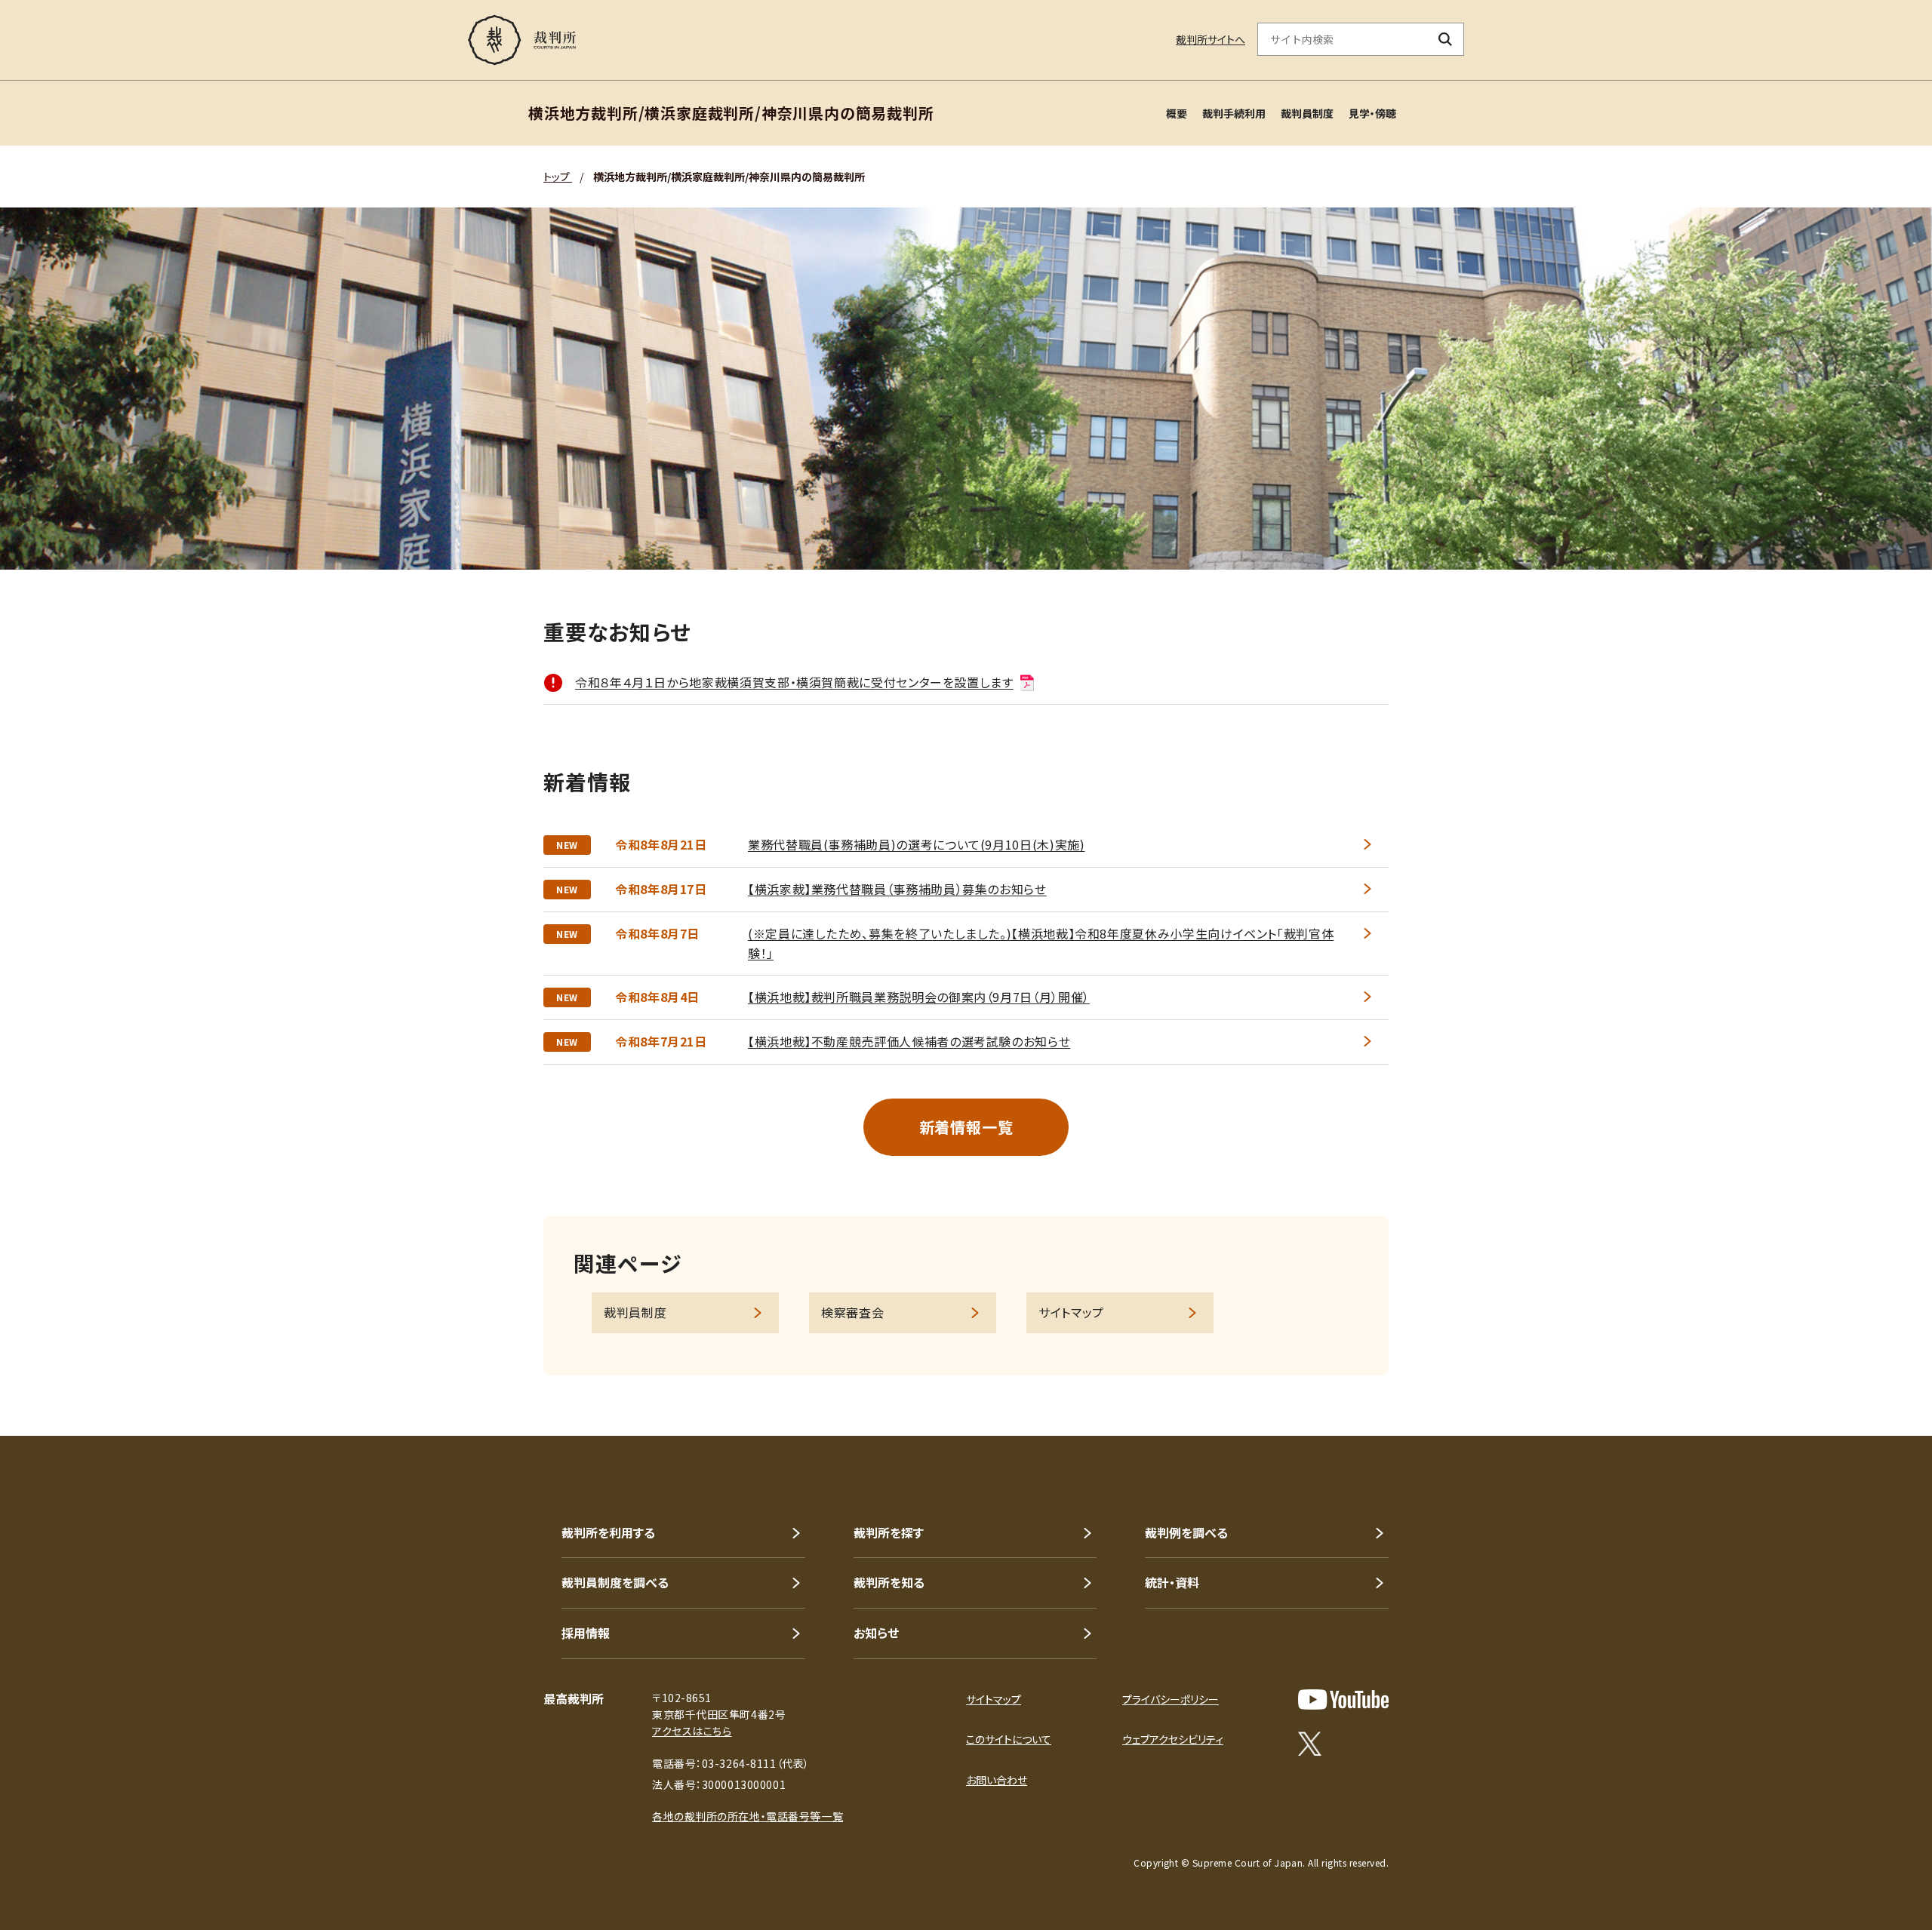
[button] (1878, 1381)
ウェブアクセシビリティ (1173, 1739)
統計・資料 (1172, 1582)
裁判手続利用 (1234, 113)
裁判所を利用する (608, 1532)
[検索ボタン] (1446, 39)
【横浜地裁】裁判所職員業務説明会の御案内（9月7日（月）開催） (919, 997)
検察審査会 (852, 1312)
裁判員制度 (1307, 113)
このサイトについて (1009, 1739)
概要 (1177, 113)
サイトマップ (1071, 1312)
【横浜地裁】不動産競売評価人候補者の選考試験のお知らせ (909, 1041)
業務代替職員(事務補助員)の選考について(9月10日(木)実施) (916, 844)
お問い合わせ (997, 1780)
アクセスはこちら (692, 1731)
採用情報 (586, 1633)
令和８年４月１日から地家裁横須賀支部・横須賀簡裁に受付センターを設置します (794, 682)
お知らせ (876, 1633)
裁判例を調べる (1186, 1532)
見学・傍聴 (1372, 113)
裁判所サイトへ (1211, 39)
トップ (558, 177)
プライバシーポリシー (1171, 1699)
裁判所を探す (889, 1532)
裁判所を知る (889, 1582)
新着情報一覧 (966, 1127)
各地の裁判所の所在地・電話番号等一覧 (748, 1816)
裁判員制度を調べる (615, 1582)
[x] (1310, 1744)
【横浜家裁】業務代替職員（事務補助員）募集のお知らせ (897, 889)
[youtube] (1343, 1700)
